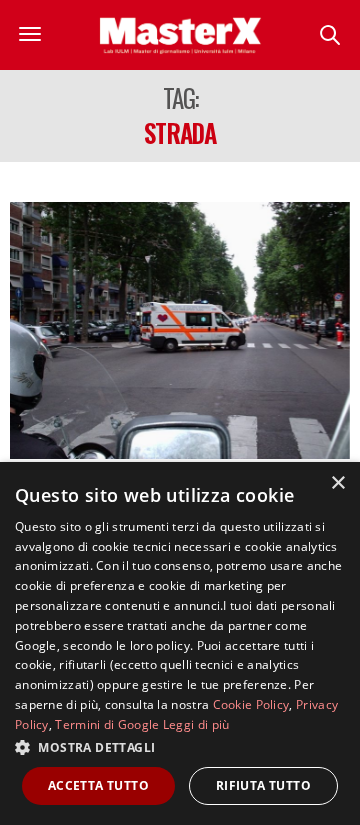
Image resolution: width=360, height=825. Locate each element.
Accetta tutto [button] (98, 785)
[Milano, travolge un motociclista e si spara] (180, 330)
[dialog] (180, 643)
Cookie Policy (251, 704)
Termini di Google (107, 724)
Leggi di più (196, 724)
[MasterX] (180, 35)
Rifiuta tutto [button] (263, 785)
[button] (180, 747)
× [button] (337, 483)
